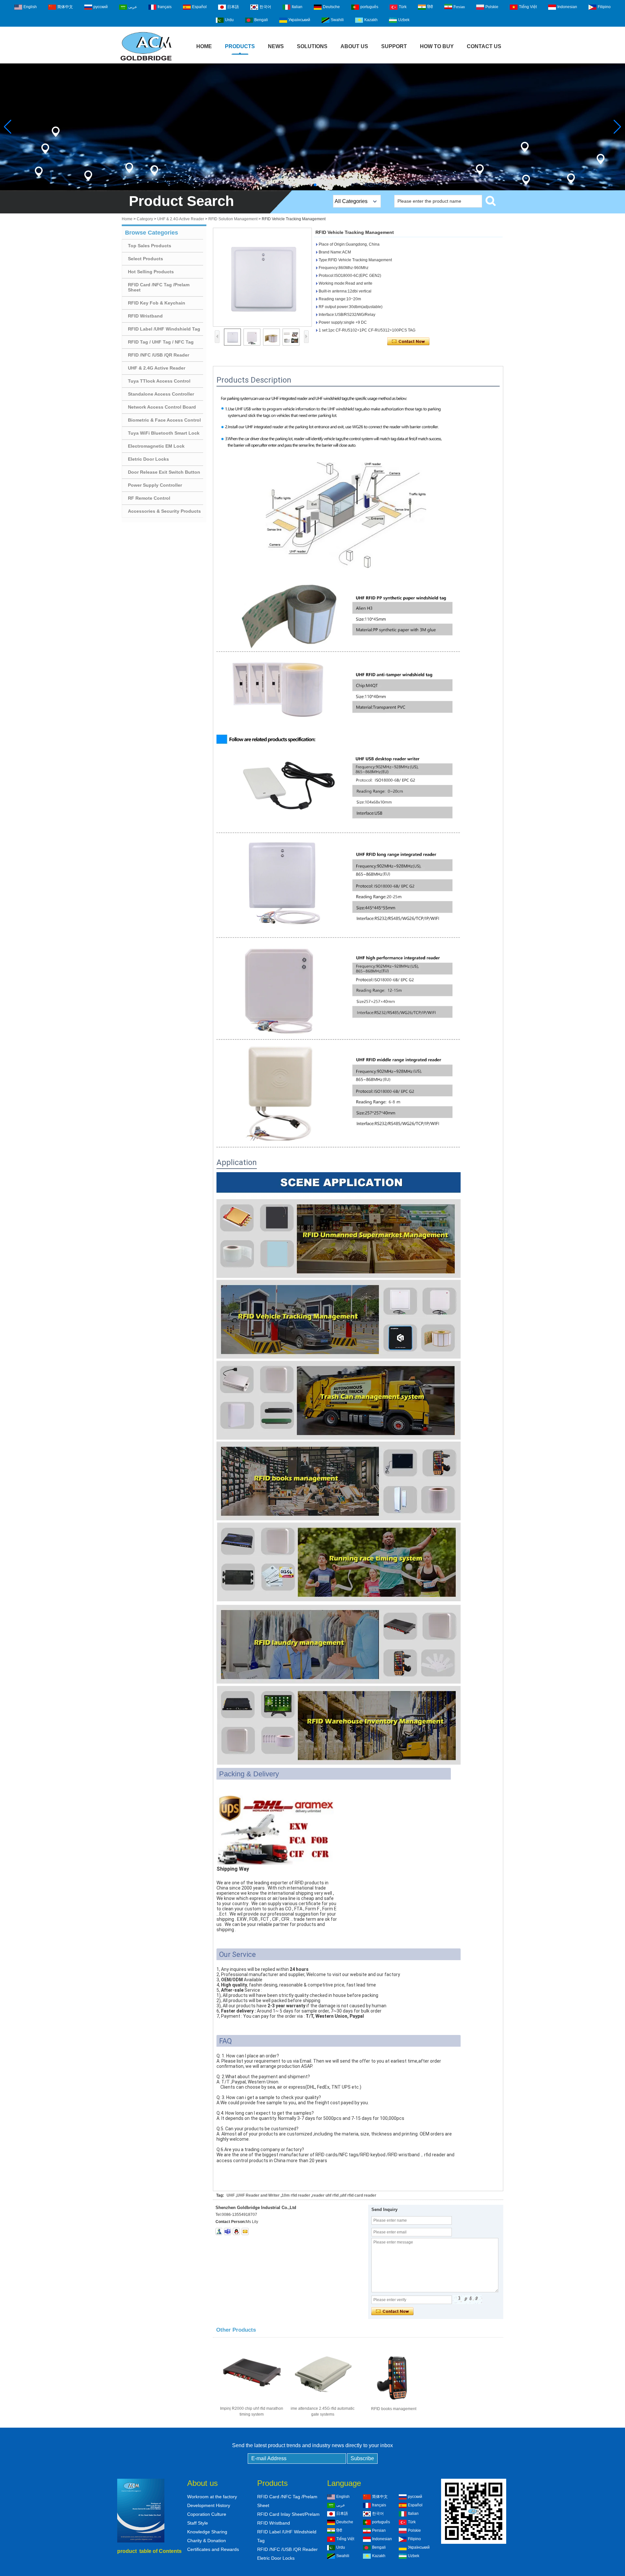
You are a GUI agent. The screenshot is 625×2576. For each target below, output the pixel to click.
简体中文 (65, 7)
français (165, 7)
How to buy (437, 46)
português (369, 7)
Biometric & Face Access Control (164, 420)
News (276, 46)
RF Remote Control (149, 498)
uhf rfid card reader (358, 2195)
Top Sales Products (150, 246)
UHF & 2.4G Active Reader (181, 219)
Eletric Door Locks (148, 459)
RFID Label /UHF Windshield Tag (164, 329)
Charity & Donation (207, 2541)
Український (299, 20)
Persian (459, 7)
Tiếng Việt (528, 7)
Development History (209, 2505)
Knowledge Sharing (207, 2532)
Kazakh (371, 20)
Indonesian (567, 7)
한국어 (265, 7)
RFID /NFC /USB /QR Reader (159, 355)
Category (145, 219)
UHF (231, 2195)
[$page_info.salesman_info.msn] (219, 2231)
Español (199, 7)
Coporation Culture (207, 2514)
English (30, 7)
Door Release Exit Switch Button (164, 472)
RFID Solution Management (233, 219)
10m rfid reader (296, 2195)
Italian (297, 7)
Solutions (312, 46)
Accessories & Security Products (164, 511)
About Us (354, 46)
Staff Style (198, 2523)
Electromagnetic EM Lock (156, 446)
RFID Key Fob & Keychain (157, 303)
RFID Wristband (145, 316)
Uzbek (404, 20)
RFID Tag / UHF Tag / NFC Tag (161, 342)
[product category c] (312, 127)
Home (204, 46)
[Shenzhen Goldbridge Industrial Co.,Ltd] (146, 61)
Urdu (229, 20)
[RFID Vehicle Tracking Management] (262, 277)
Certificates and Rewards (213, 2549)
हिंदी (430, 7)
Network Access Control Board (162, 407)
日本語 (233, 7)
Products (240, 46)
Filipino (604, 7)
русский (101, 7)
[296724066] (236, 2231)
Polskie (492, 7)
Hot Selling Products (151, 272)
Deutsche (331, 7)
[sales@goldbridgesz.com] (245, 2231)
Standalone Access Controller (161, 394)
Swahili (337, 20)
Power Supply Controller (155, 485)
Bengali (261, 20)
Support (394, 46)
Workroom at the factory (212, 2497)
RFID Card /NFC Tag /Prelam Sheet (159, 287)
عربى (133, 7)
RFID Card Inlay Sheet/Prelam (288, 2514)
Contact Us (484, 46)
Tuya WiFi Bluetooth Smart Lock (164, 433)
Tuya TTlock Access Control (159, 381)
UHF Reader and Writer (258, 2195)
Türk (403, 7)
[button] (310, 185)
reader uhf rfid (325, 2195)
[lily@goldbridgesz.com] (228, 2231)
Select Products (146, 259)
